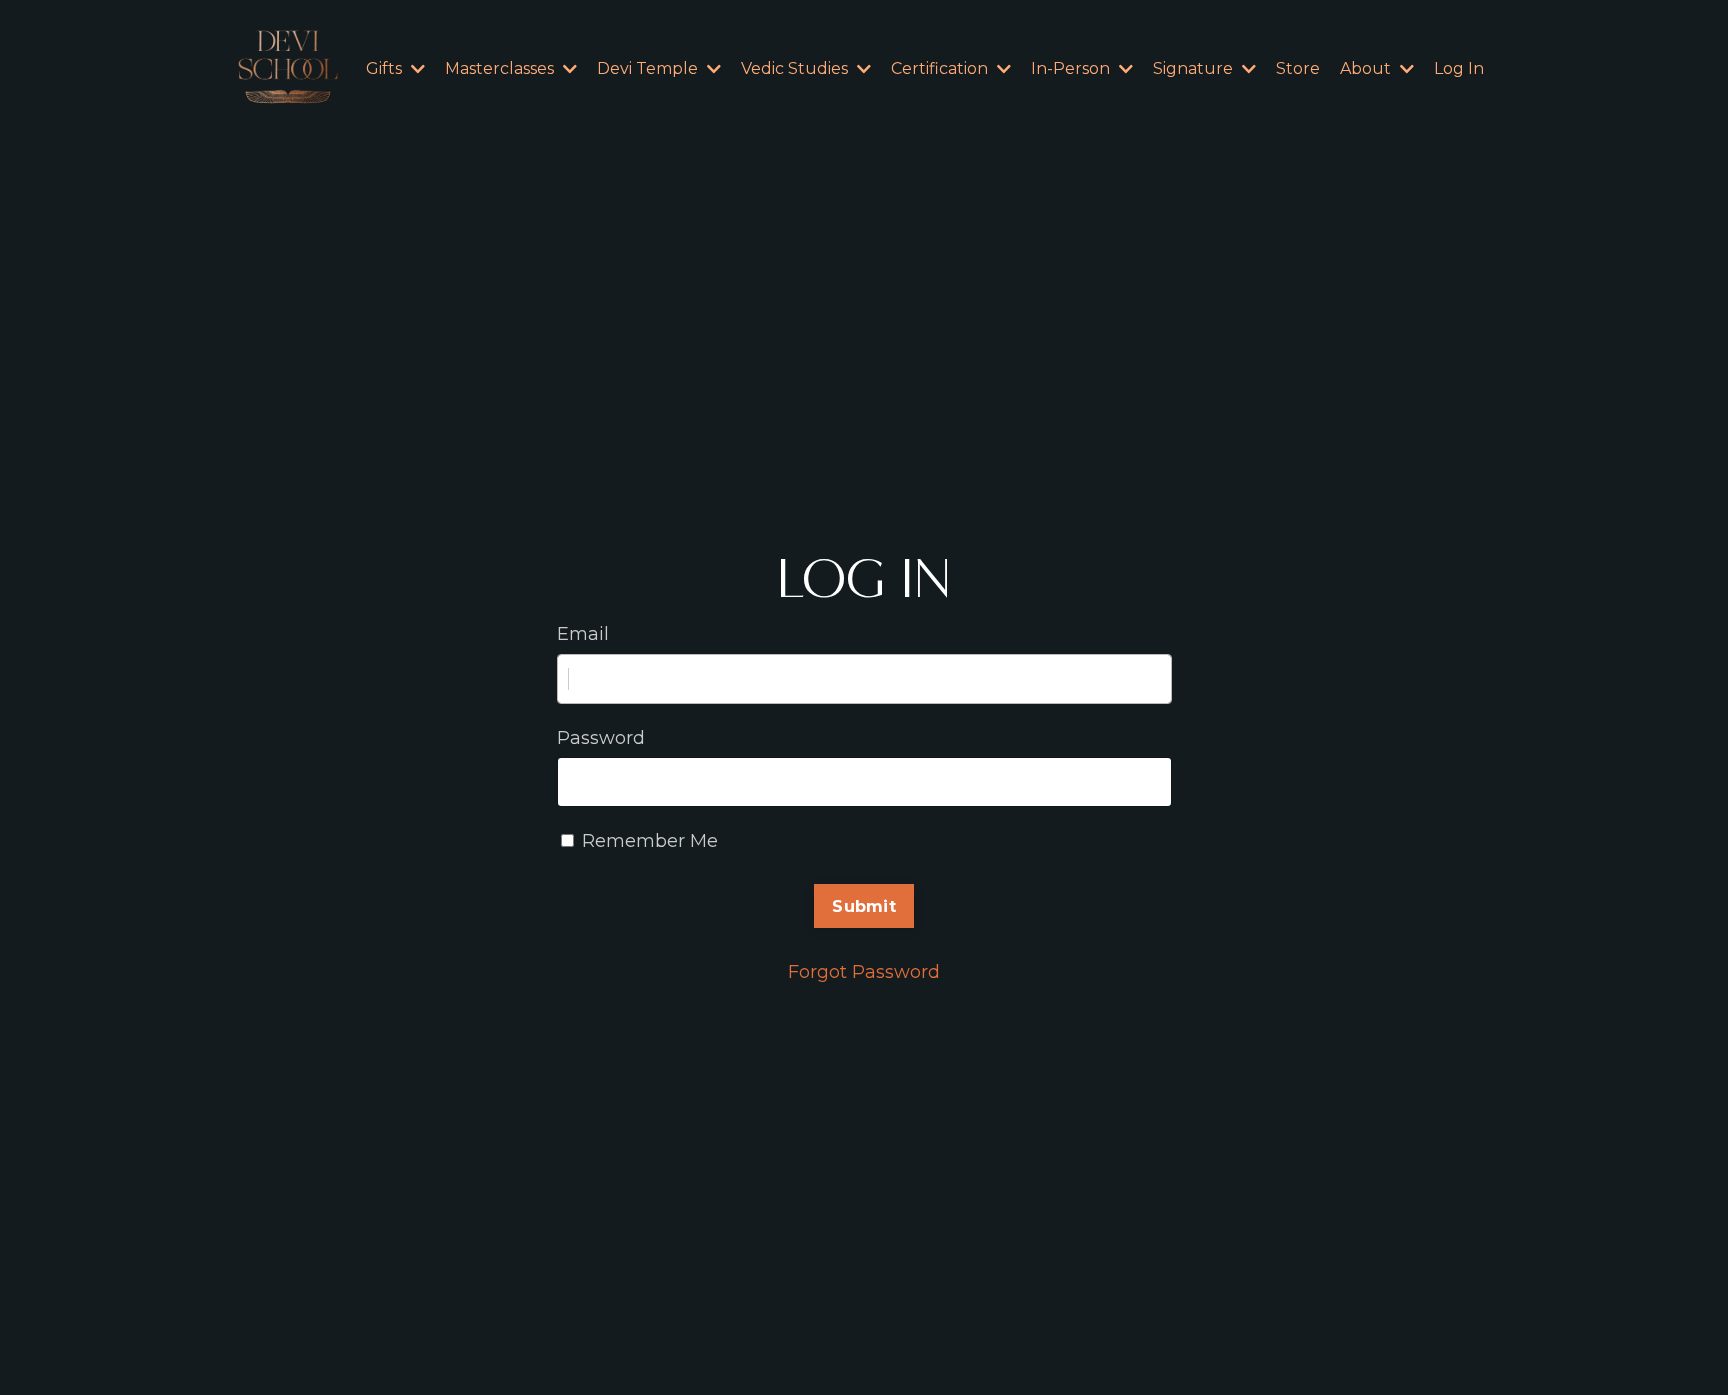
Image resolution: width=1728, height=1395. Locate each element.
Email (583, 634)
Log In (1459, 68)
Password (601, 738)
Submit (864, 906)
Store (1298, 68)
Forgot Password (864, 972)
